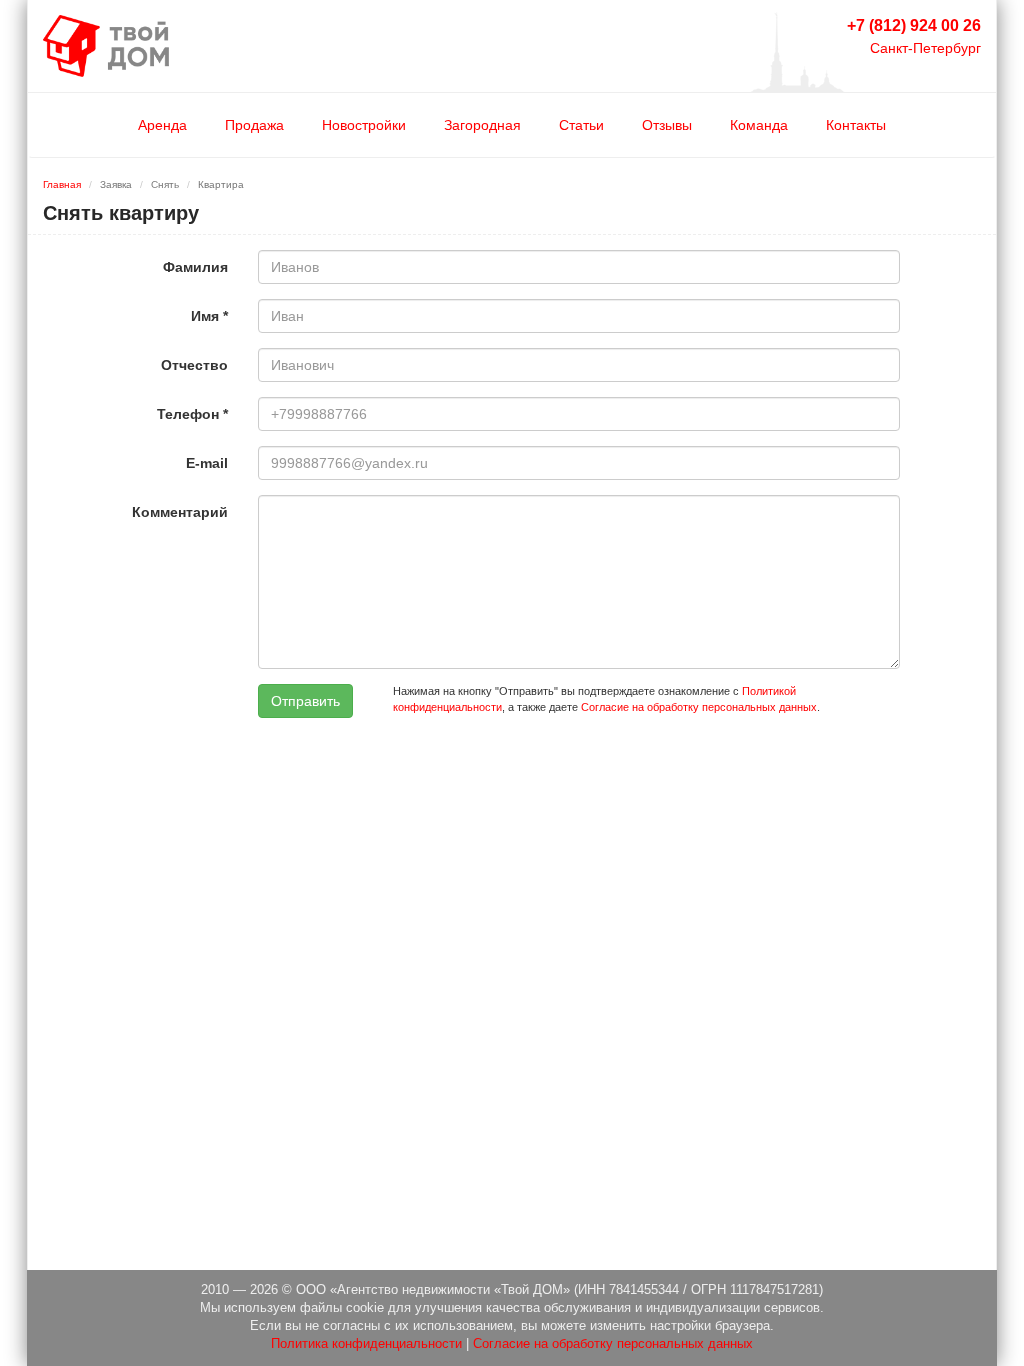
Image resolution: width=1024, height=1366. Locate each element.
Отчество (194, 365)
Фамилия (195, 267)
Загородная (482, 125)
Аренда (162, 125)
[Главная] (106, 45)
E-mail (207, 463)
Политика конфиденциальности (366, 1344)
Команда (759, 125)
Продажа (254, 125)
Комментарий (180, 512)
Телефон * (192, 414)
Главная (62, 184)
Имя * (209, 316)
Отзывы (667, 125)
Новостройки (364, 125)
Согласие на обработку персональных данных (699, 707)
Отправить (305, 701)
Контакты (856, 125)
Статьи (581, 125)
